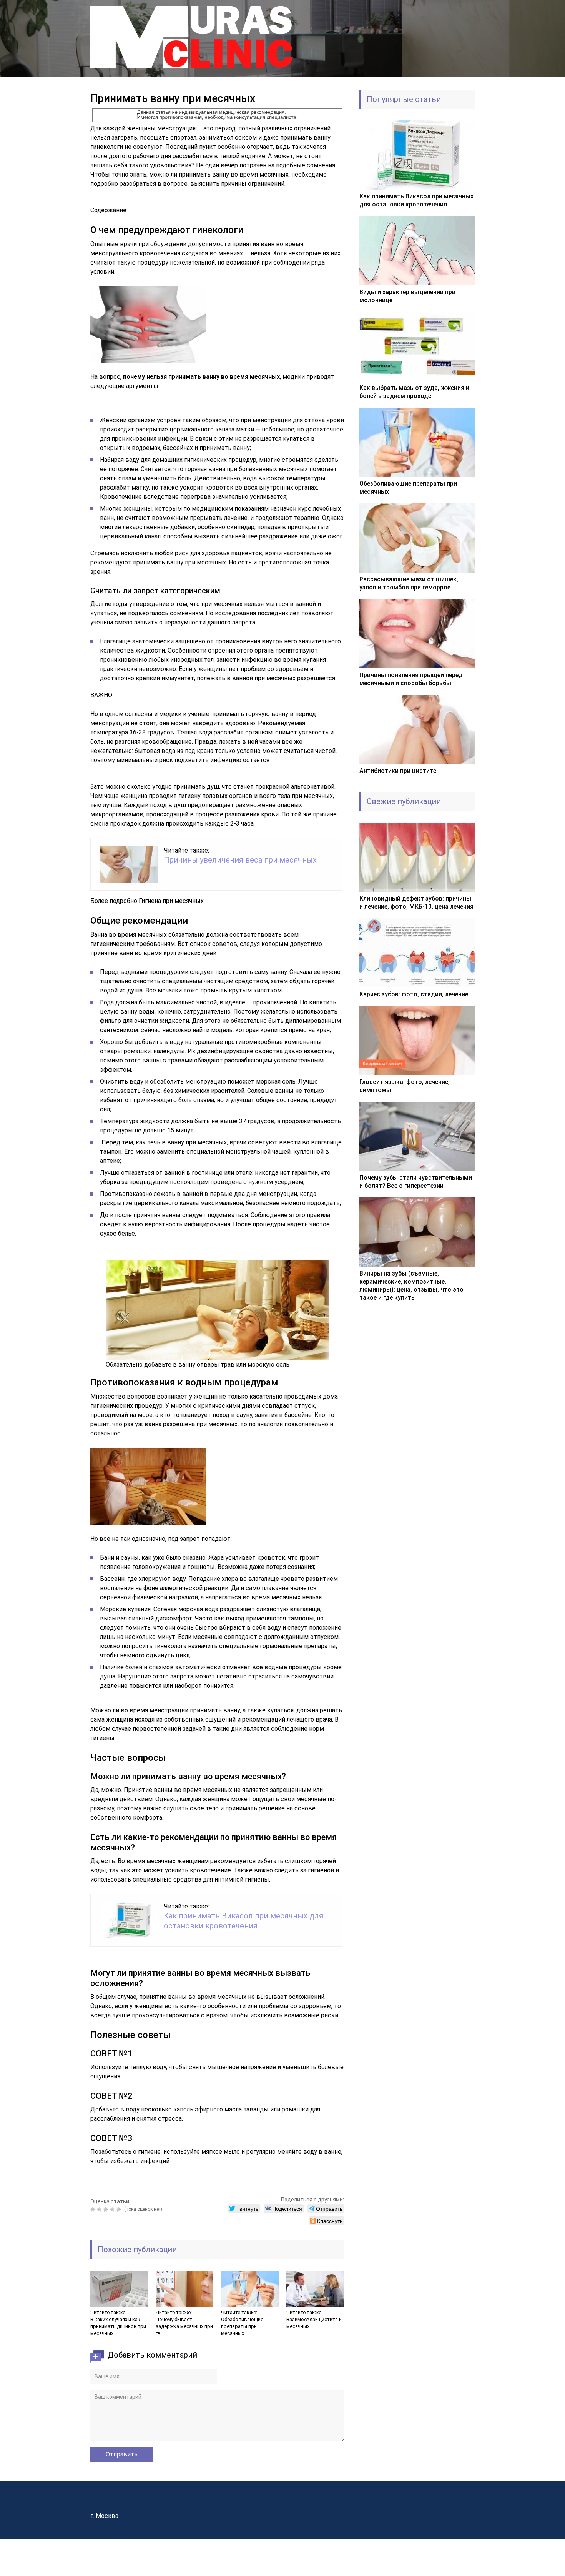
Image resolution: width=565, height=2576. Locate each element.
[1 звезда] (94, 2210)
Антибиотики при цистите (398, 771)
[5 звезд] (120, 2210)
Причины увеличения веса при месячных (240, 860)
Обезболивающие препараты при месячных (242, 2326)
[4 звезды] (113, 2210)
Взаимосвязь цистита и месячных (314, 2323)
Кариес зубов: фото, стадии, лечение (414, 994)
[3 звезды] (107, 2210)
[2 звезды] (100, 2210)
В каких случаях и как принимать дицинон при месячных (118, 2326)
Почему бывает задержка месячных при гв (184, 2326)
